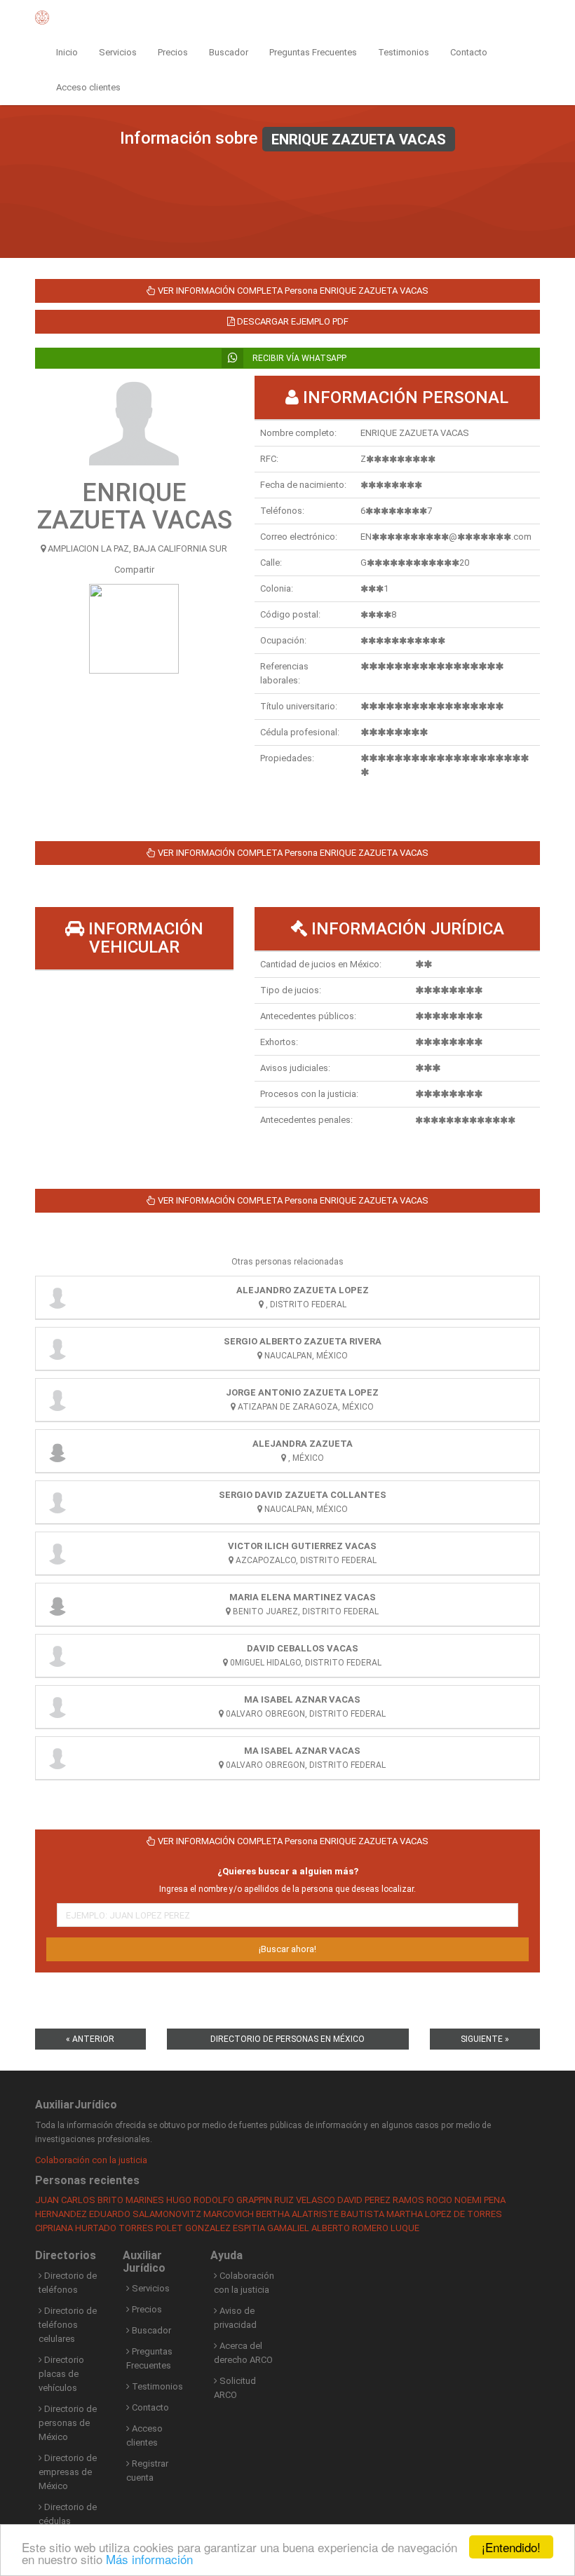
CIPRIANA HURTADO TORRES (94, 2228)
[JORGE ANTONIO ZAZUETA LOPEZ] (57, 1400)
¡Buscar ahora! (287, 1949)
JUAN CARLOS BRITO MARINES (100, 2200)
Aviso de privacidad (235, 2318)
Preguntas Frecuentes (313, 52)
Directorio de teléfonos (68, 2283)
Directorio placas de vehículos (61, 2374)
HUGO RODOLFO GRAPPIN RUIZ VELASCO (251, 2200)
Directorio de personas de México (68, 2423)
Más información (149, 2559)
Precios (173, 52)
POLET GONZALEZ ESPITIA (210, 2228)
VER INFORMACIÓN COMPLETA (292, 291)
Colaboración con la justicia (91, 2160)
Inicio (67, 52)
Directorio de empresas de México (68, 2472)
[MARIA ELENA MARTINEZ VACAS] (57, 1604)
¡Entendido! (511, 2547)
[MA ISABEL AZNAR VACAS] (57, 1707)
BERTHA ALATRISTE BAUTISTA (320, 2214)
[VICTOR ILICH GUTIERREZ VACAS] (57, 1553)
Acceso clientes (88, 87)
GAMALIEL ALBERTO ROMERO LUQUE (343, 2228)
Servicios (118, 52)
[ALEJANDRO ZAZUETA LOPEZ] (57, 1297)
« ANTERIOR (90, 2039)
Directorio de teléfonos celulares (68, 2325)
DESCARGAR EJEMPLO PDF (292, 321)
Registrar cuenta (147, 2471)
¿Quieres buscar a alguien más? (288, 1871)
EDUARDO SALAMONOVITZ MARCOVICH (171, 2214)
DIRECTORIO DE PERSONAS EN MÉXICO (287, 2039)
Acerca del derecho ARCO (243, 2353)
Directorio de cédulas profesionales (68, 2521)
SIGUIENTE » (485, 2039)
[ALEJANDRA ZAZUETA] (57, 1451)
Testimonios (404, 52)
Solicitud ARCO (235, 2388)
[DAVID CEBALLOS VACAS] (57, 1656)
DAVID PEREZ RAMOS (381, 2200)
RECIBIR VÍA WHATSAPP (298, 358)
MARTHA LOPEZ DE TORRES (444, 2214)
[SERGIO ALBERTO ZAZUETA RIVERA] (57, 1349)
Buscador (229, 52)
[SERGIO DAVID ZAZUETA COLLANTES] (57, 1502)
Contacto (469, 52)
